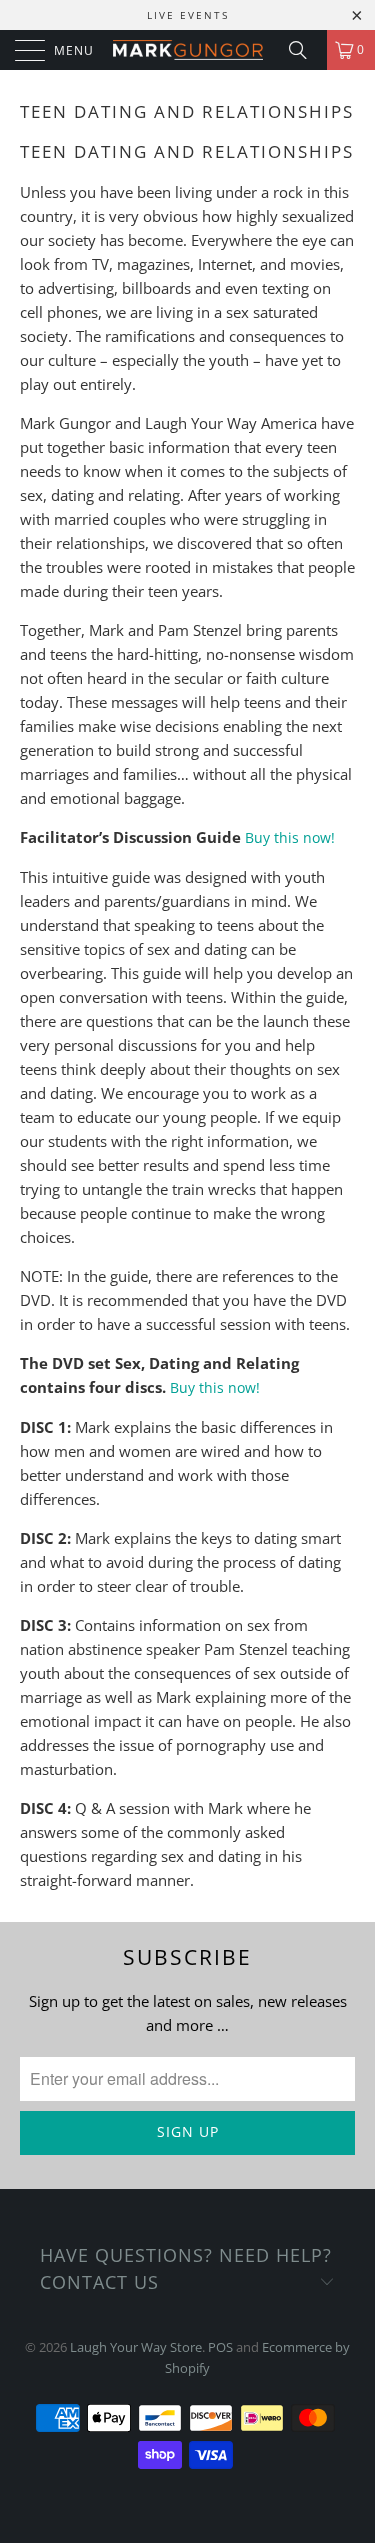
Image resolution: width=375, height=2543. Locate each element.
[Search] (305, 50)
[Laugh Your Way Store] (188, 50)
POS (220, 2347)
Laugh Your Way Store (136, 2347)
